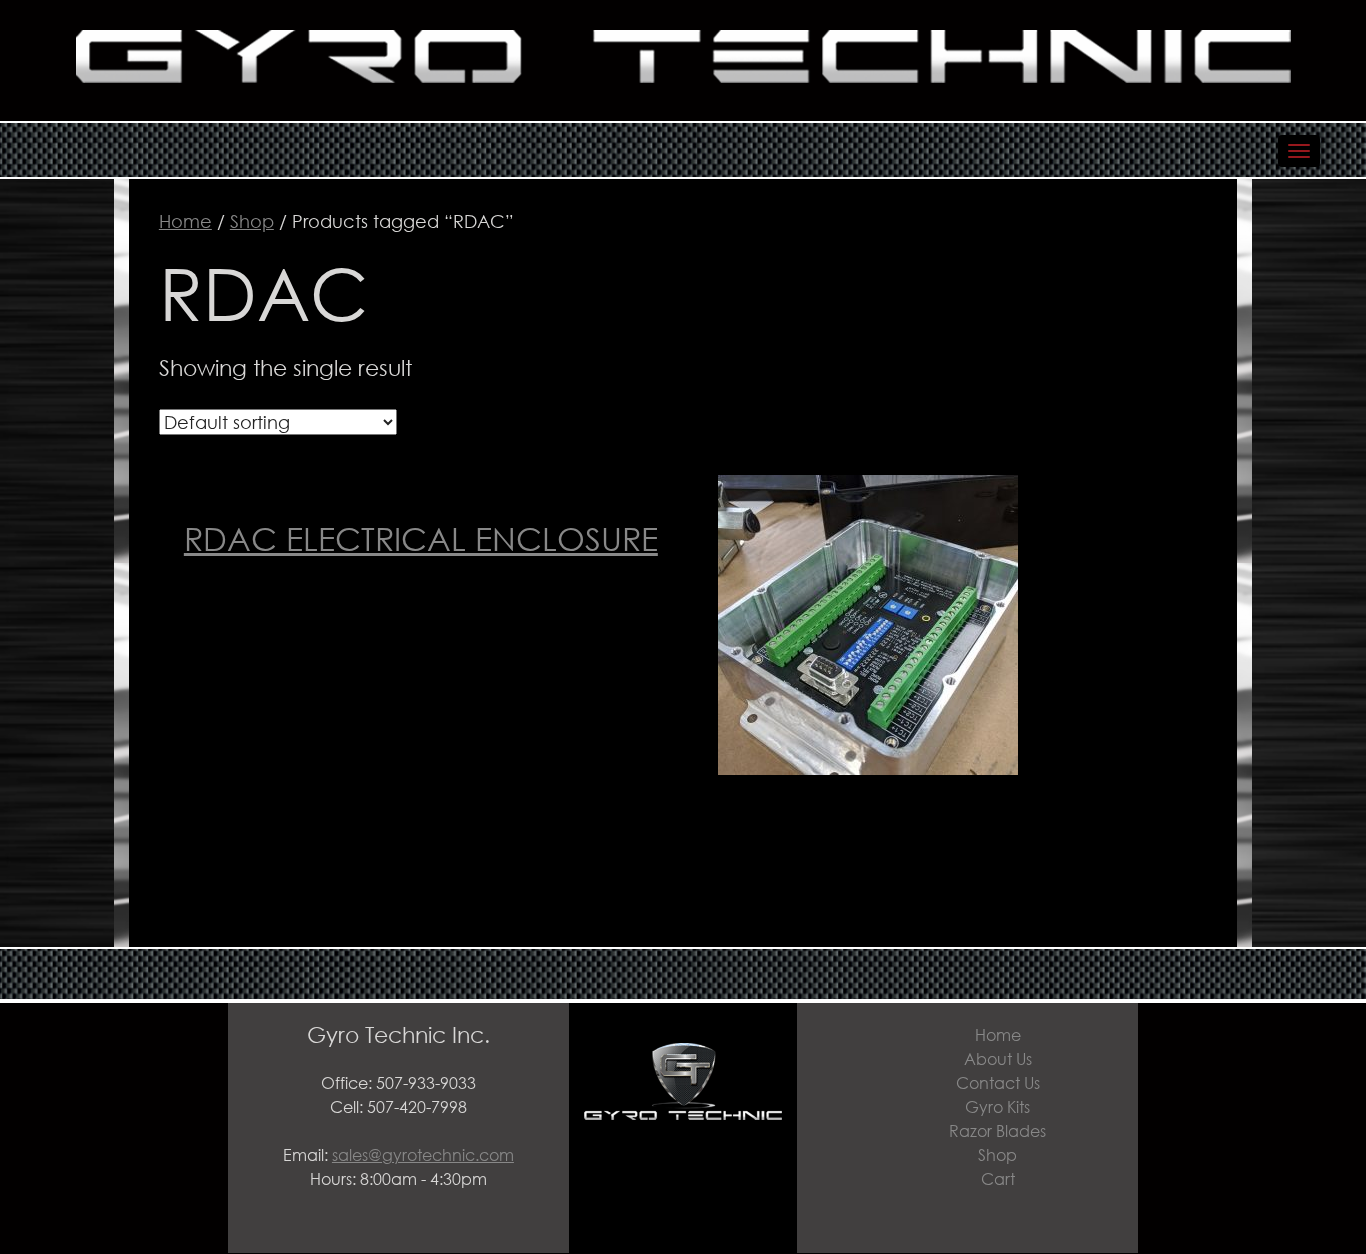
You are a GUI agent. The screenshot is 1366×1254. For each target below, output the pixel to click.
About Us (998, 1058)
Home (185, 221)
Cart (998, 1178)
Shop (252, 221)
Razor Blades (997, 1130)
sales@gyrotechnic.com (423, 1154)
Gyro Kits (997, 1106)
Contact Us (998, 1082)
